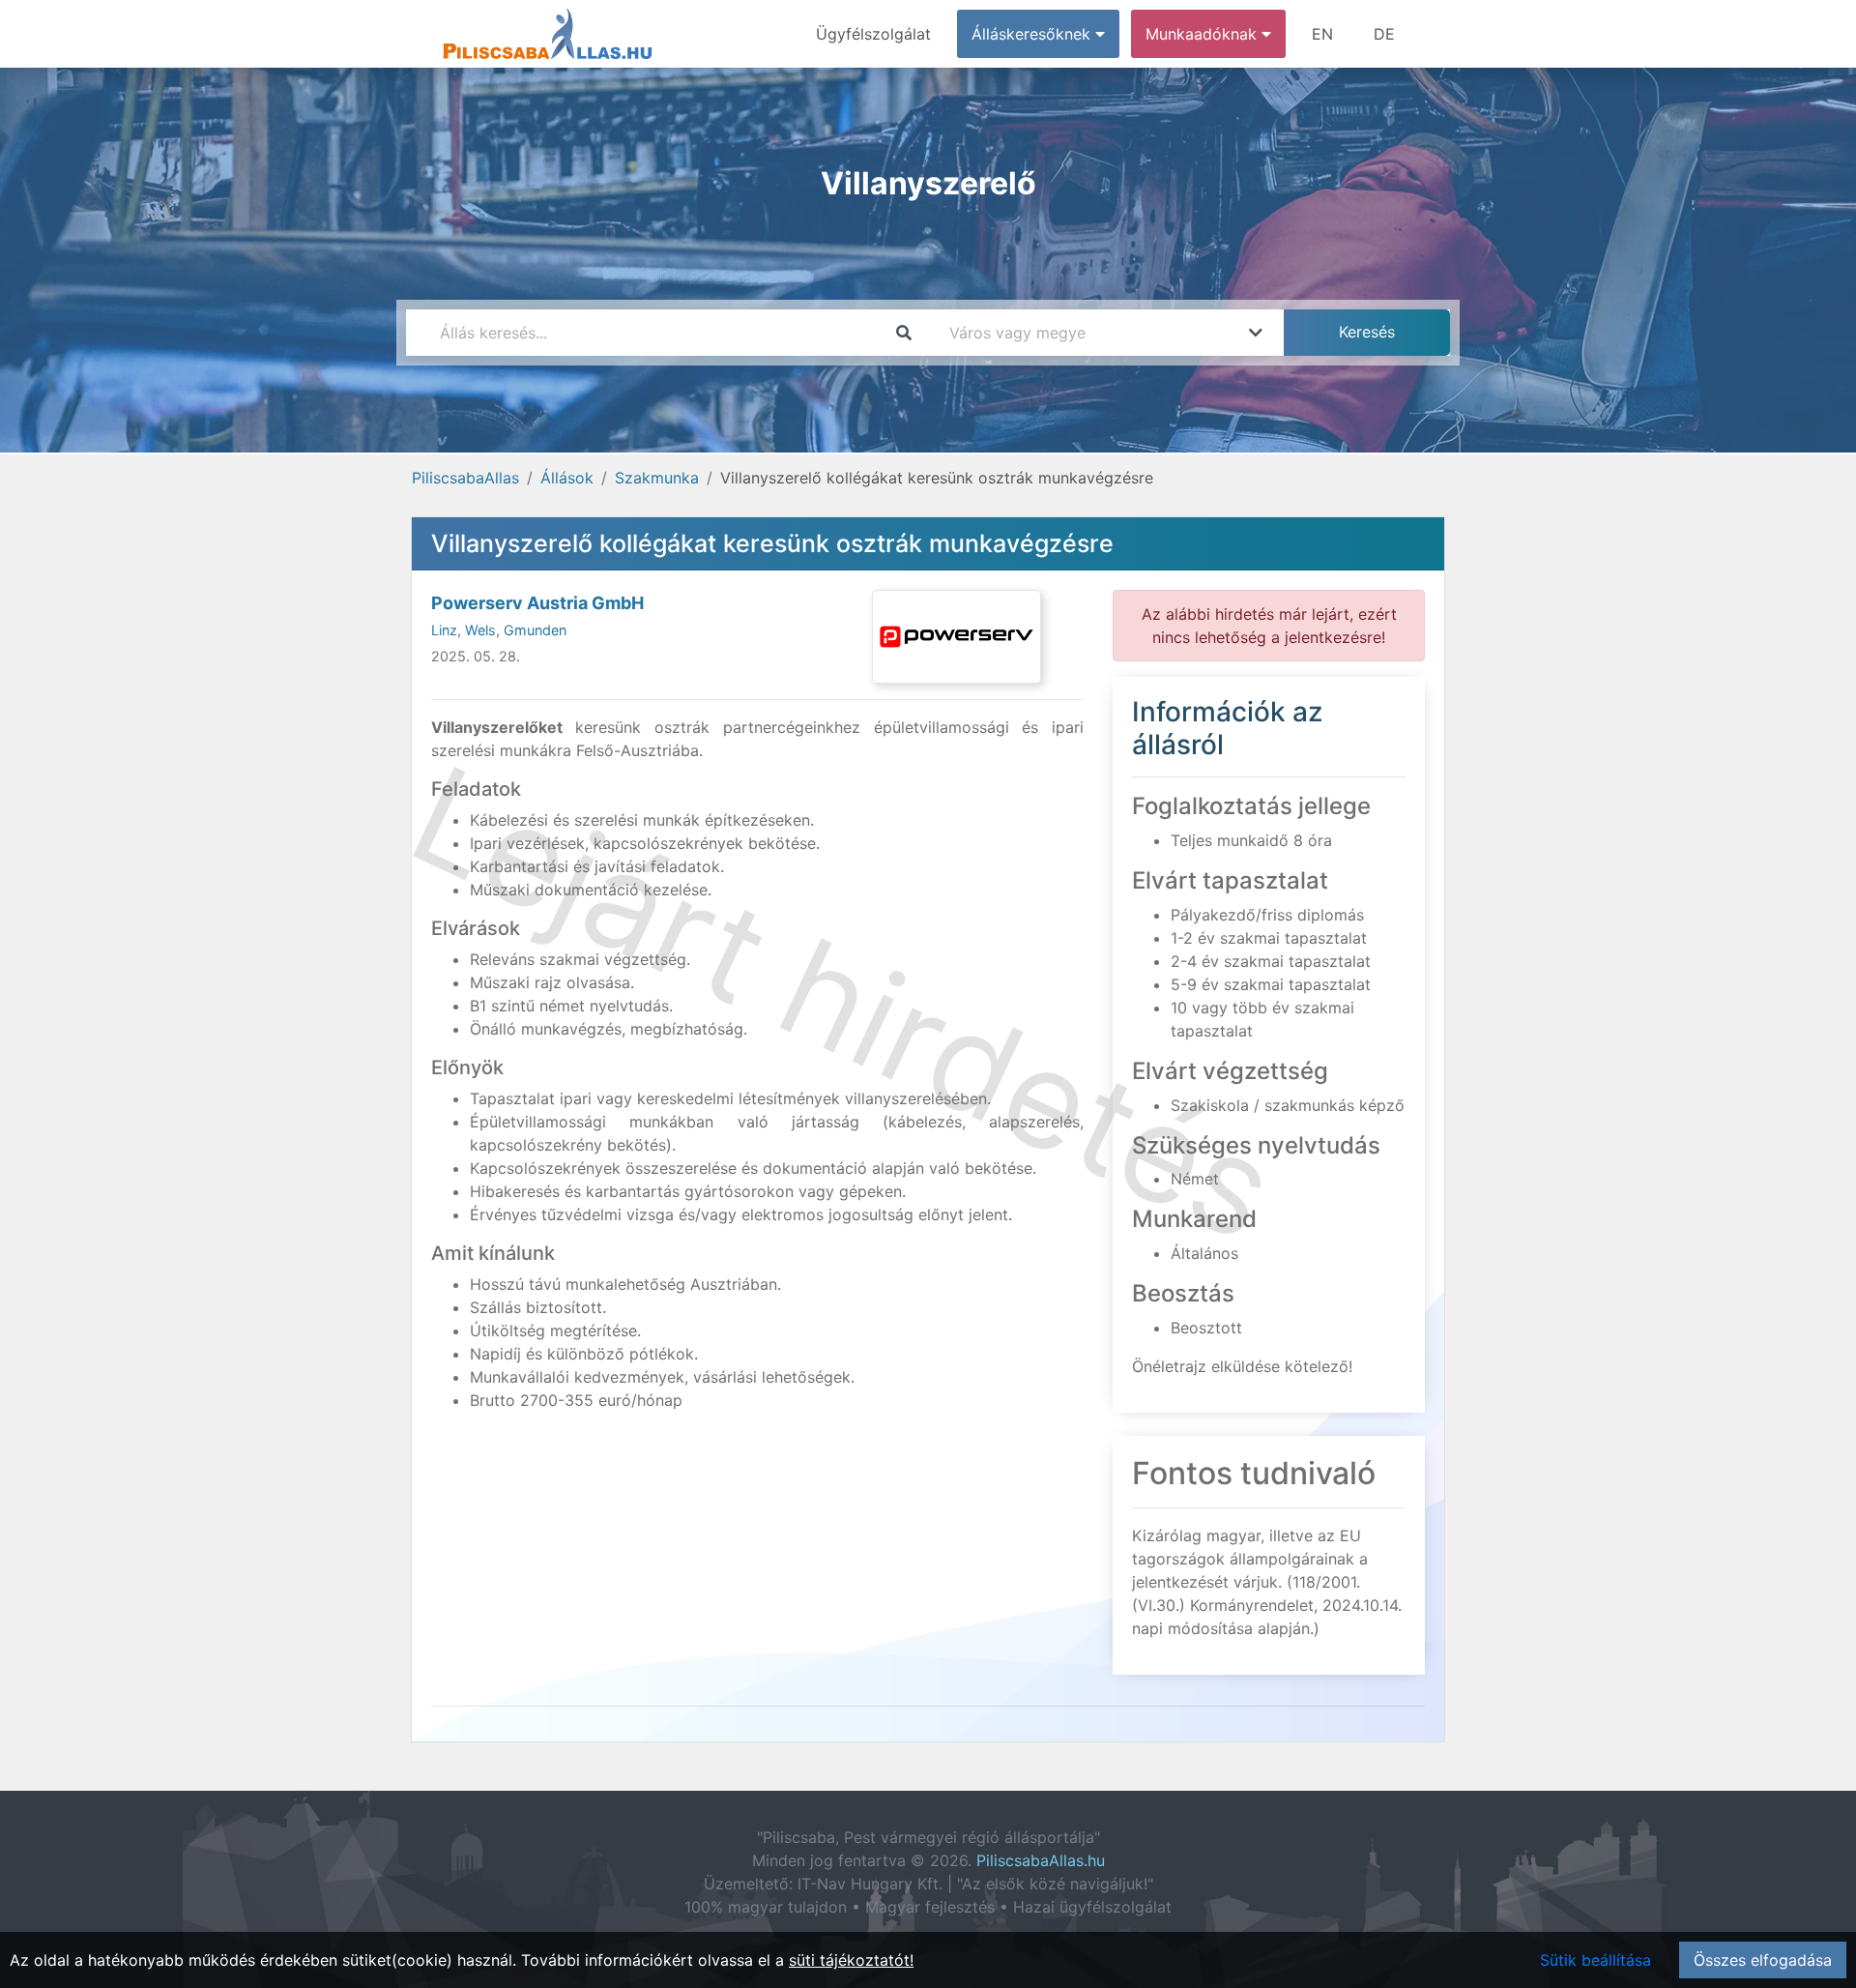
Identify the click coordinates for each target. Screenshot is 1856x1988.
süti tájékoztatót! (851, 1960)
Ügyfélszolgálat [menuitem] (873, 34)
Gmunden (535, 630)
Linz (444, 630)
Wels (480, 630)
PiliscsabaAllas (465, 478)
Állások (567, 478)
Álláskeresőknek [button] (1033, 34)
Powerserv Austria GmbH (537, 603)
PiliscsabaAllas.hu (1041, 1860)
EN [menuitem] (1322, 34)
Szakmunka (657, 478)
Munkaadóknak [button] (1203, 34)
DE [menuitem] (1384, 34)
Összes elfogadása (1763, 1960)
